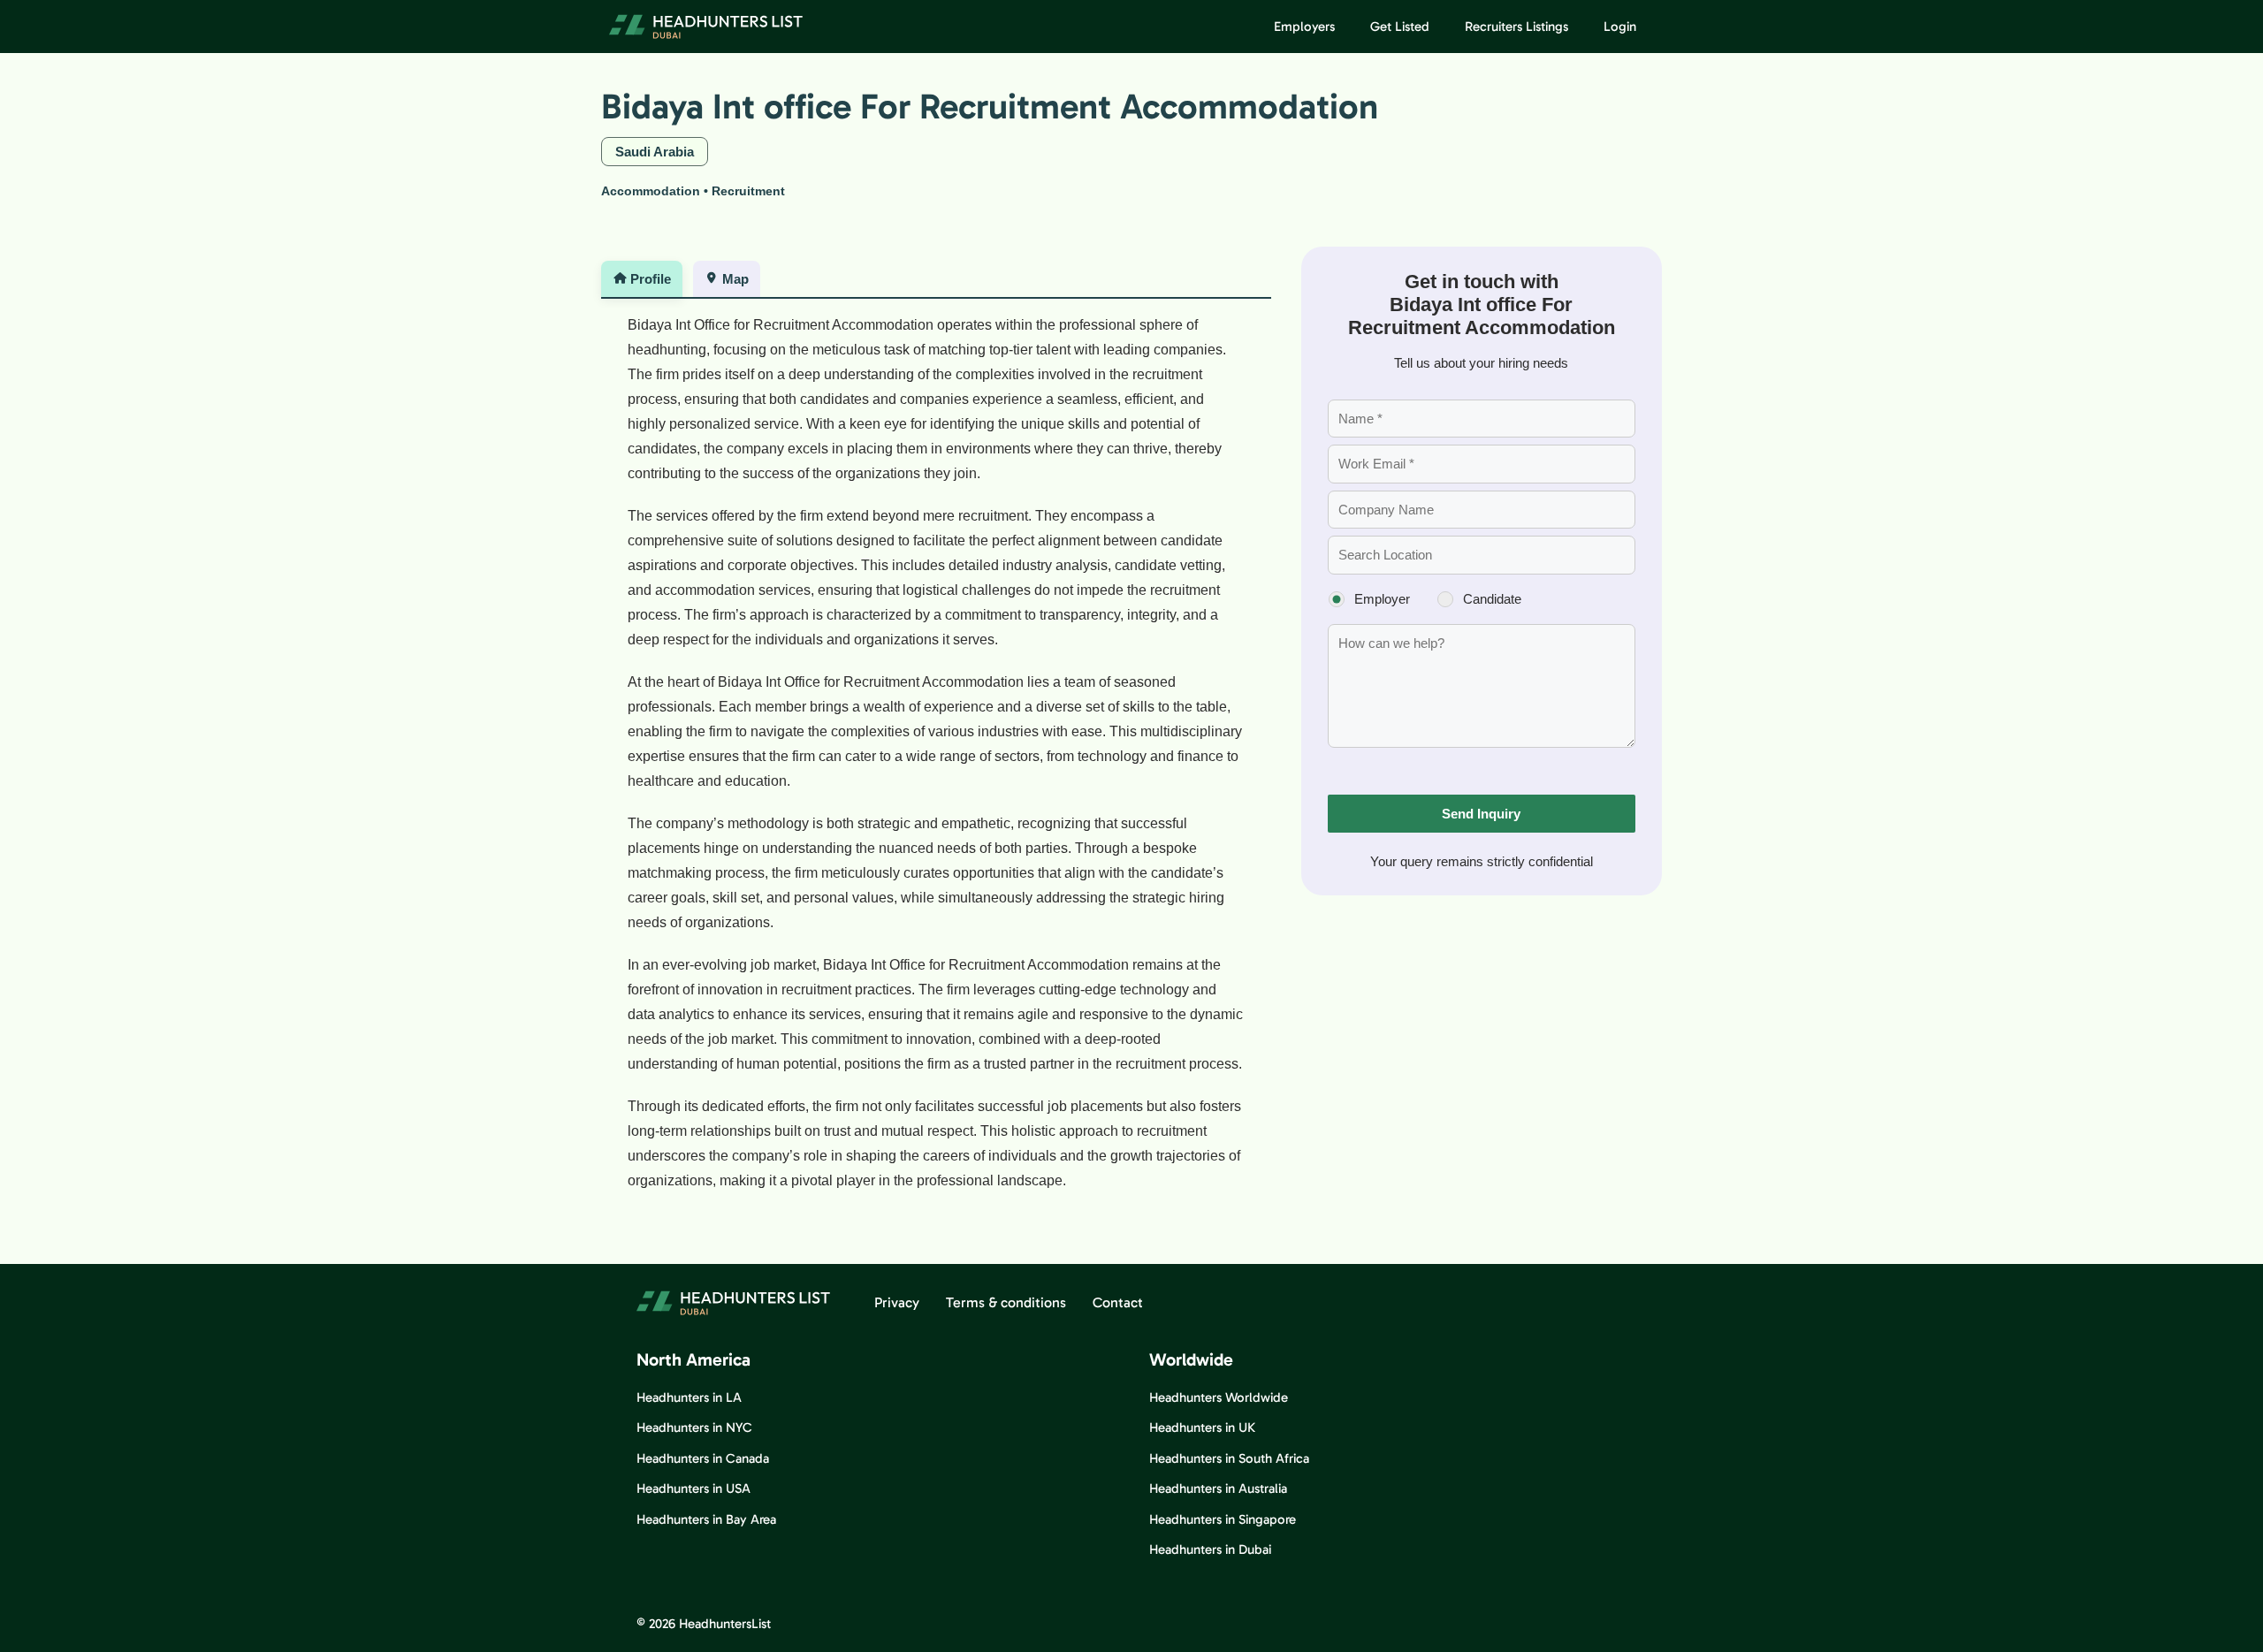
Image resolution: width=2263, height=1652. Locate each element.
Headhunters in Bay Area (706, 1519)
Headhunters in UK (1202, 1427)
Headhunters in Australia (1218, 1488)
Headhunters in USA (693, 1488)
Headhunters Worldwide (1219, 1397)
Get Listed (1400, 27)
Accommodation (651, 191)
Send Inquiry (1481, 814)
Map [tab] (735, 279)
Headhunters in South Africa (1229, 1458)
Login (1620, 27)
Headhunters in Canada (703, 1458)
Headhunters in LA (689, 1397)
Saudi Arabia (655, 152)
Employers (1304, 27)
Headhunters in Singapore (1223, 1519)
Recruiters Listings (1516, 27)
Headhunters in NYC (694, 1427)
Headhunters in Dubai (1210, 1549)
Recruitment (748, 191)
